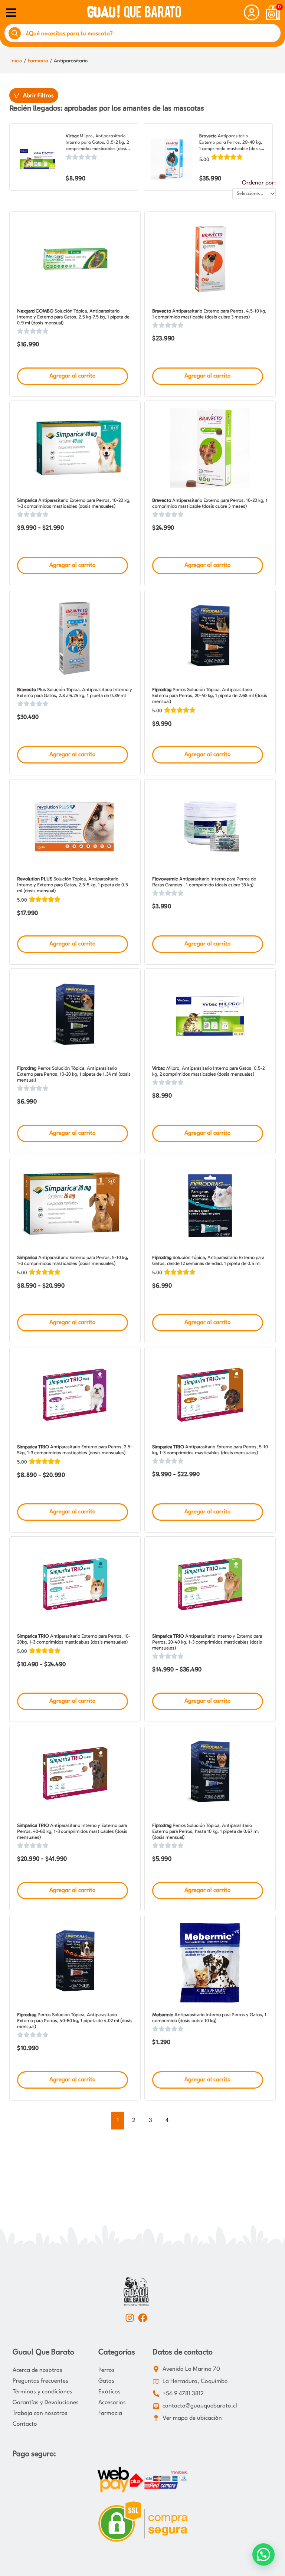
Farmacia (38, 61)
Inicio (16, 61)
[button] (263, 2554)
